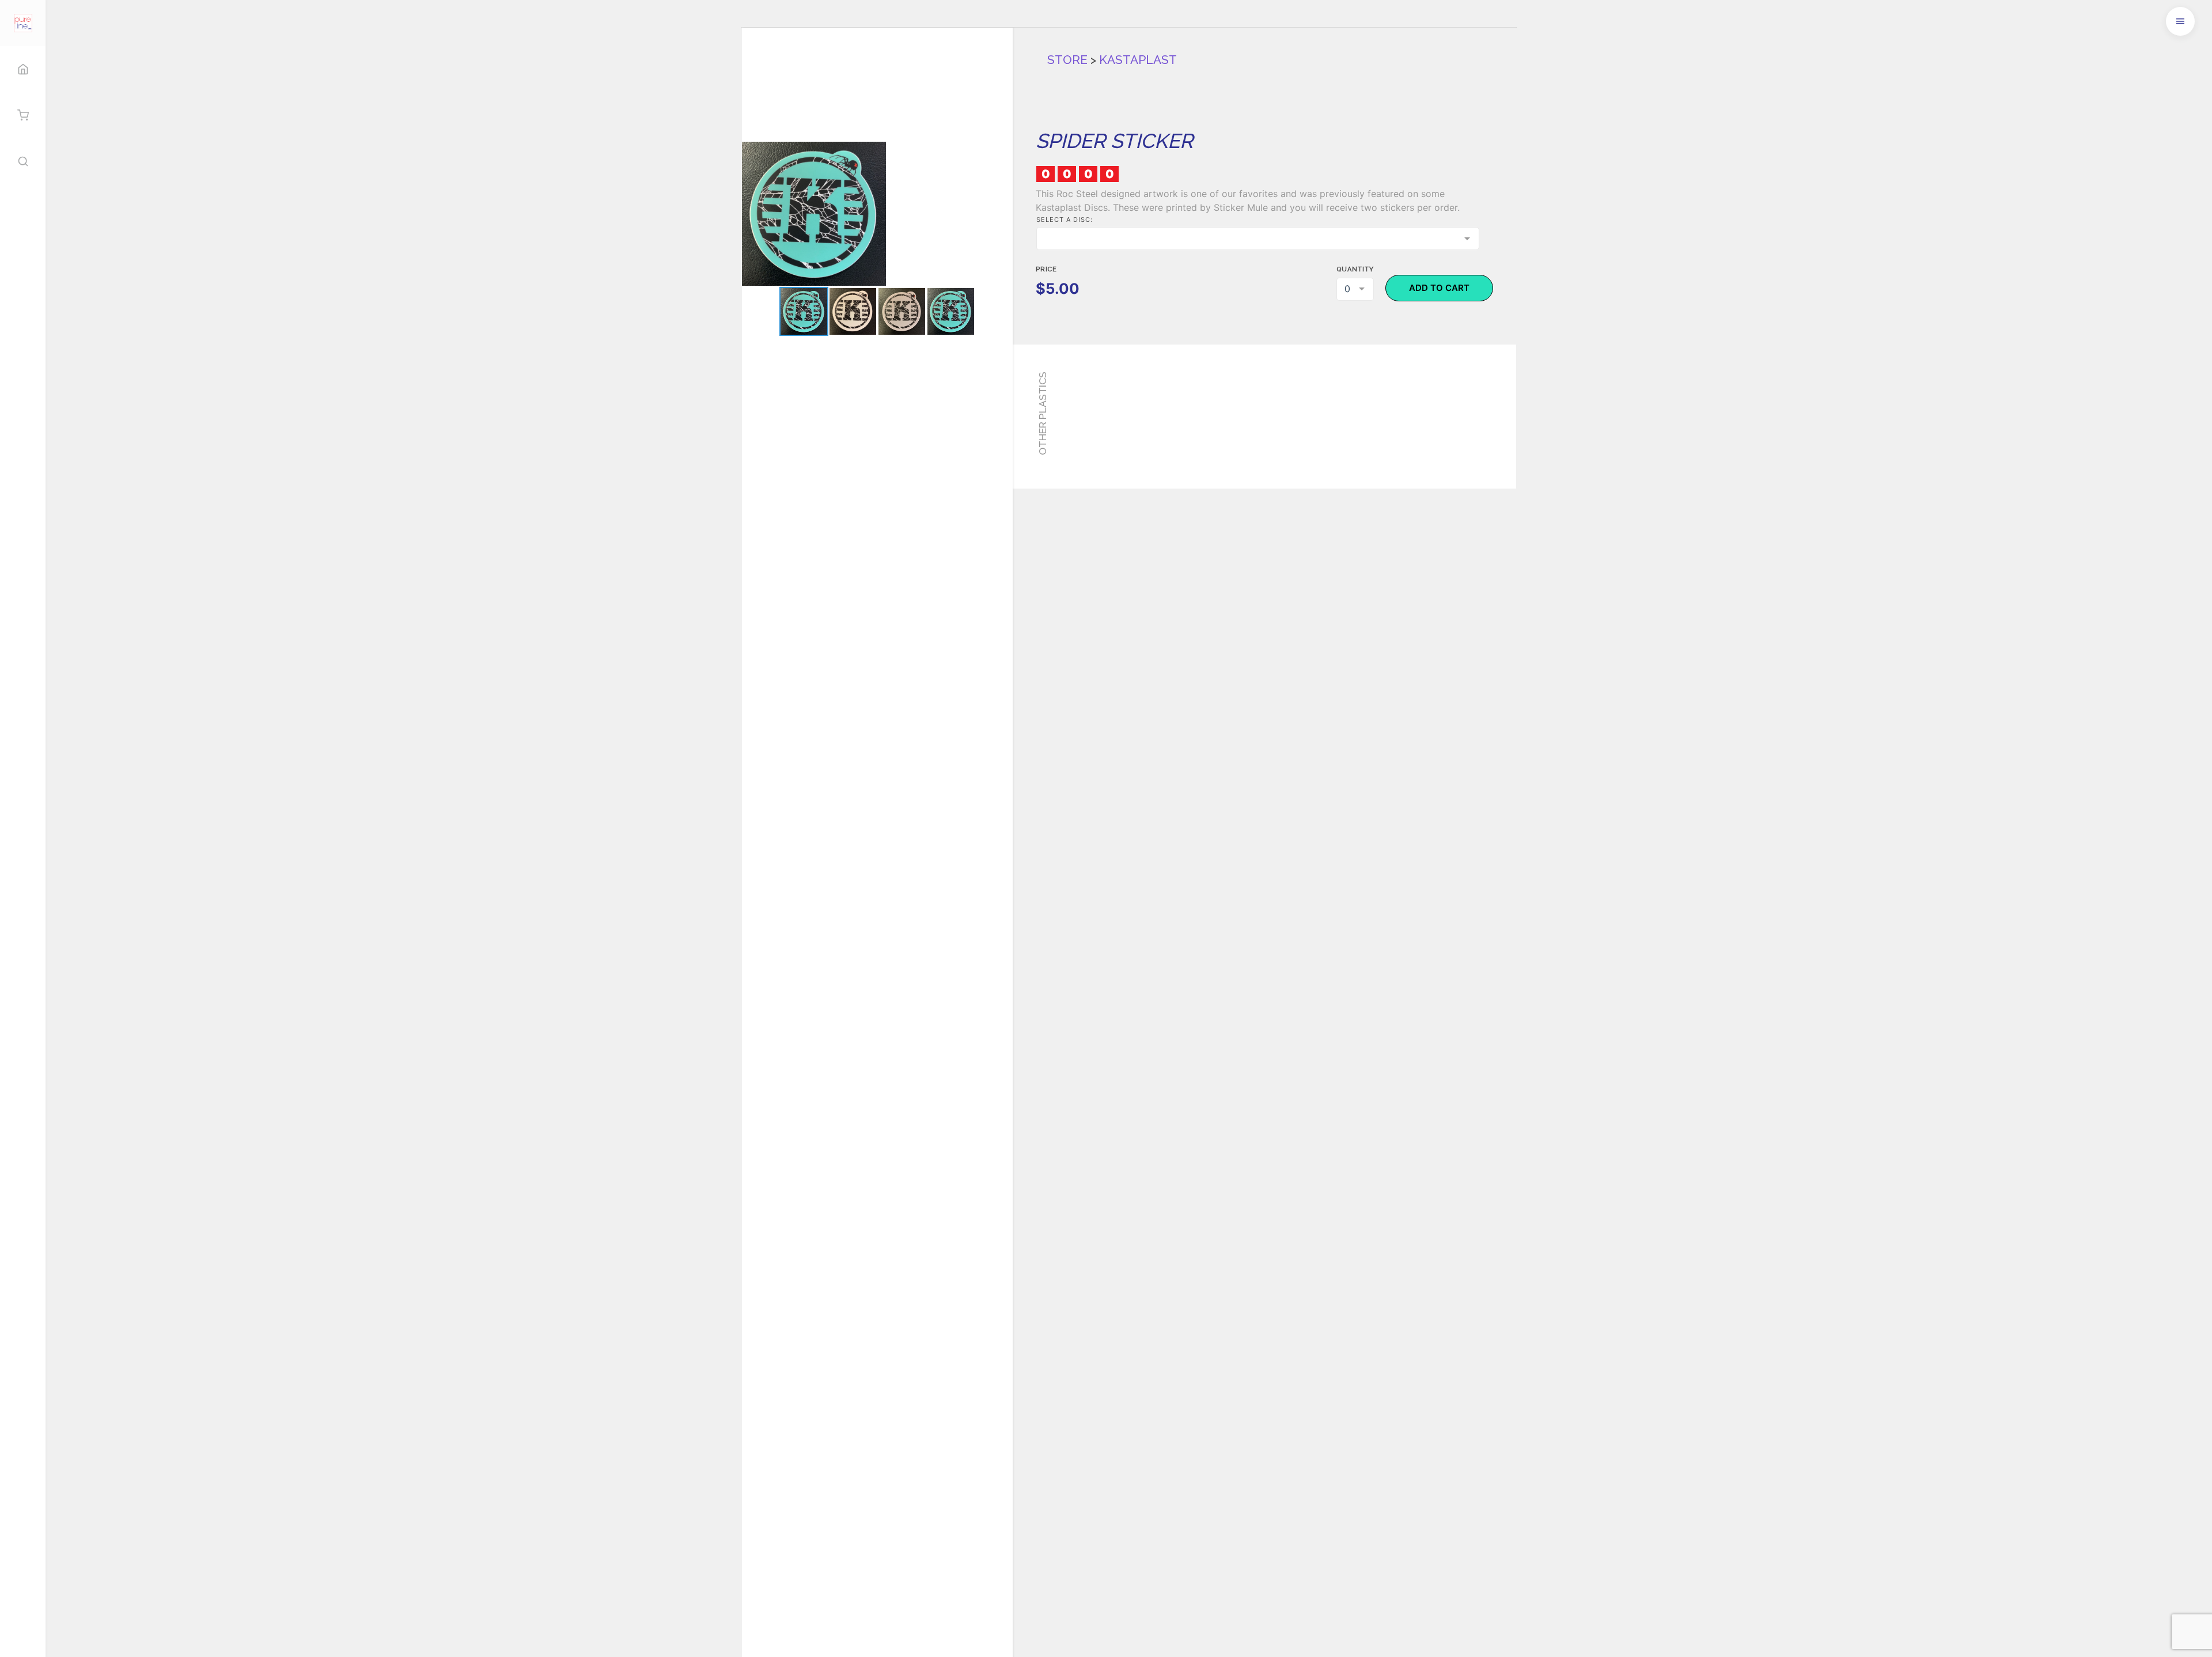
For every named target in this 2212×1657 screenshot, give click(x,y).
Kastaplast (1138, 60)
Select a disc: (1065, 220)
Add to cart (1439, 288)
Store (1067, 60)
